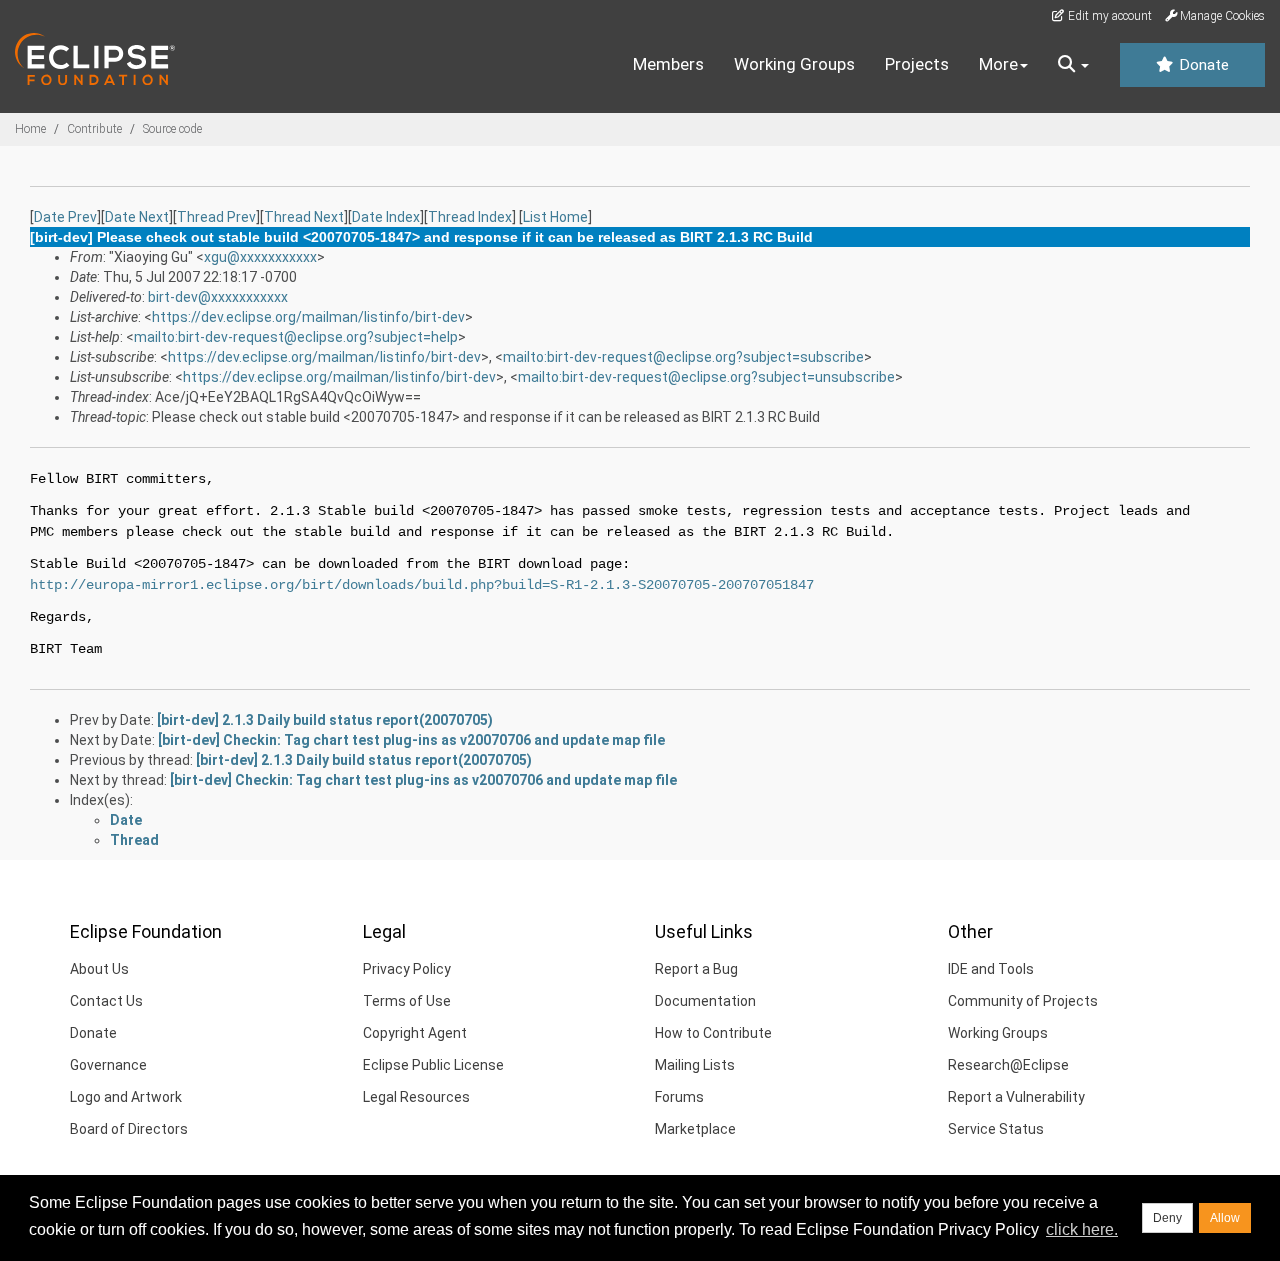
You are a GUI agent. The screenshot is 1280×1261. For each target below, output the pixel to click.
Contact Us (106, 1001)
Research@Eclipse (1008, 1065)
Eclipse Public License (433, 1065)
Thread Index (470, 217)
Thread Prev (216, 217)
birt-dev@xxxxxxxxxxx (218, 297)
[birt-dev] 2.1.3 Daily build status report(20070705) (325, 720)
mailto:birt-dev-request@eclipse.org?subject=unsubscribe (706, 377)
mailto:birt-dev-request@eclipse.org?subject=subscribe (683, 357)
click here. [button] (1082, 1229)
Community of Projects (1023, 1001)
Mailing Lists (695, 1065)
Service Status (996, 1129)
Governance (108, 1065)
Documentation (705, 1001)
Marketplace (695, 1129)
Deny (1167, 1218)
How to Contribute (713, 1033)
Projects (917, 64)
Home (30, 129)
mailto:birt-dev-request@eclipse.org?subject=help (296, 337)
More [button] (998, 64)
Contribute (94, 129)
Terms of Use (407, 1001)
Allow (1225, 1218)
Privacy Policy (407, 969)
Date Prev (65, 217)
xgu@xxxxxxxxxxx (260, 257)
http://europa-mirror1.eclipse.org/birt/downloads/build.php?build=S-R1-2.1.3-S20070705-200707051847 (422, 585)
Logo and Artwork (126, 1097)
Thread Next (304, 217)
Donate (1202, 65)
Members (668, 64)
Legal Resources (416, 1097)
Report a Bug (696, 969)
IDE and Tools (991, 969)
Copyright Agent (415, 1033)
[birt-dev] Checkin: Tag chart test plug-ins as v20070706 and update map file (411, 740)
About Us (99, 969)
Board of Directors (129, 1129)
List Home (555, 217)
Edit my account (1108, 16)
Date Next (137, 217)
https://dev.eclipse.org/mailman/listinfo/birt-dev (308, 317)
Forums (679, 1097)
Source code (172, 129)
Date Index (386, 217)
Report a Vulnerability (1016, 1097)
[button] (1073, 65)
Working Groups (794, 64)
